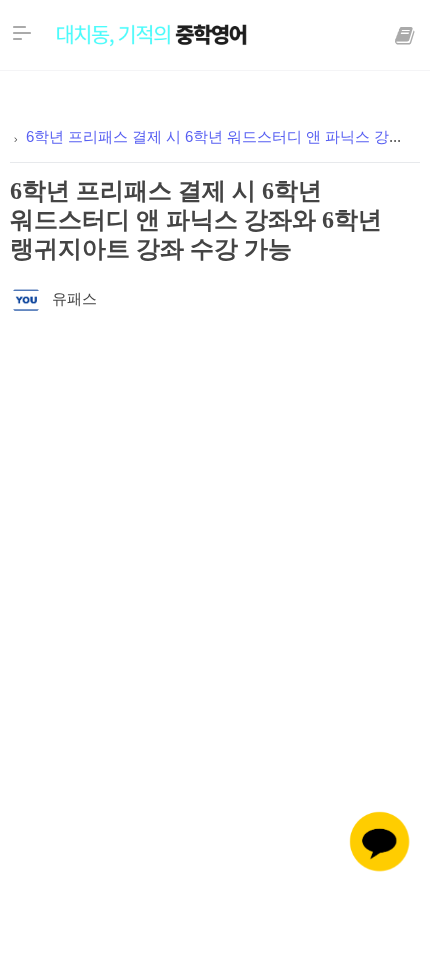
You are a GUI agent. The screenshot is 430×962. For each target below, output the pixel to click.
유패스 (74, 300)
